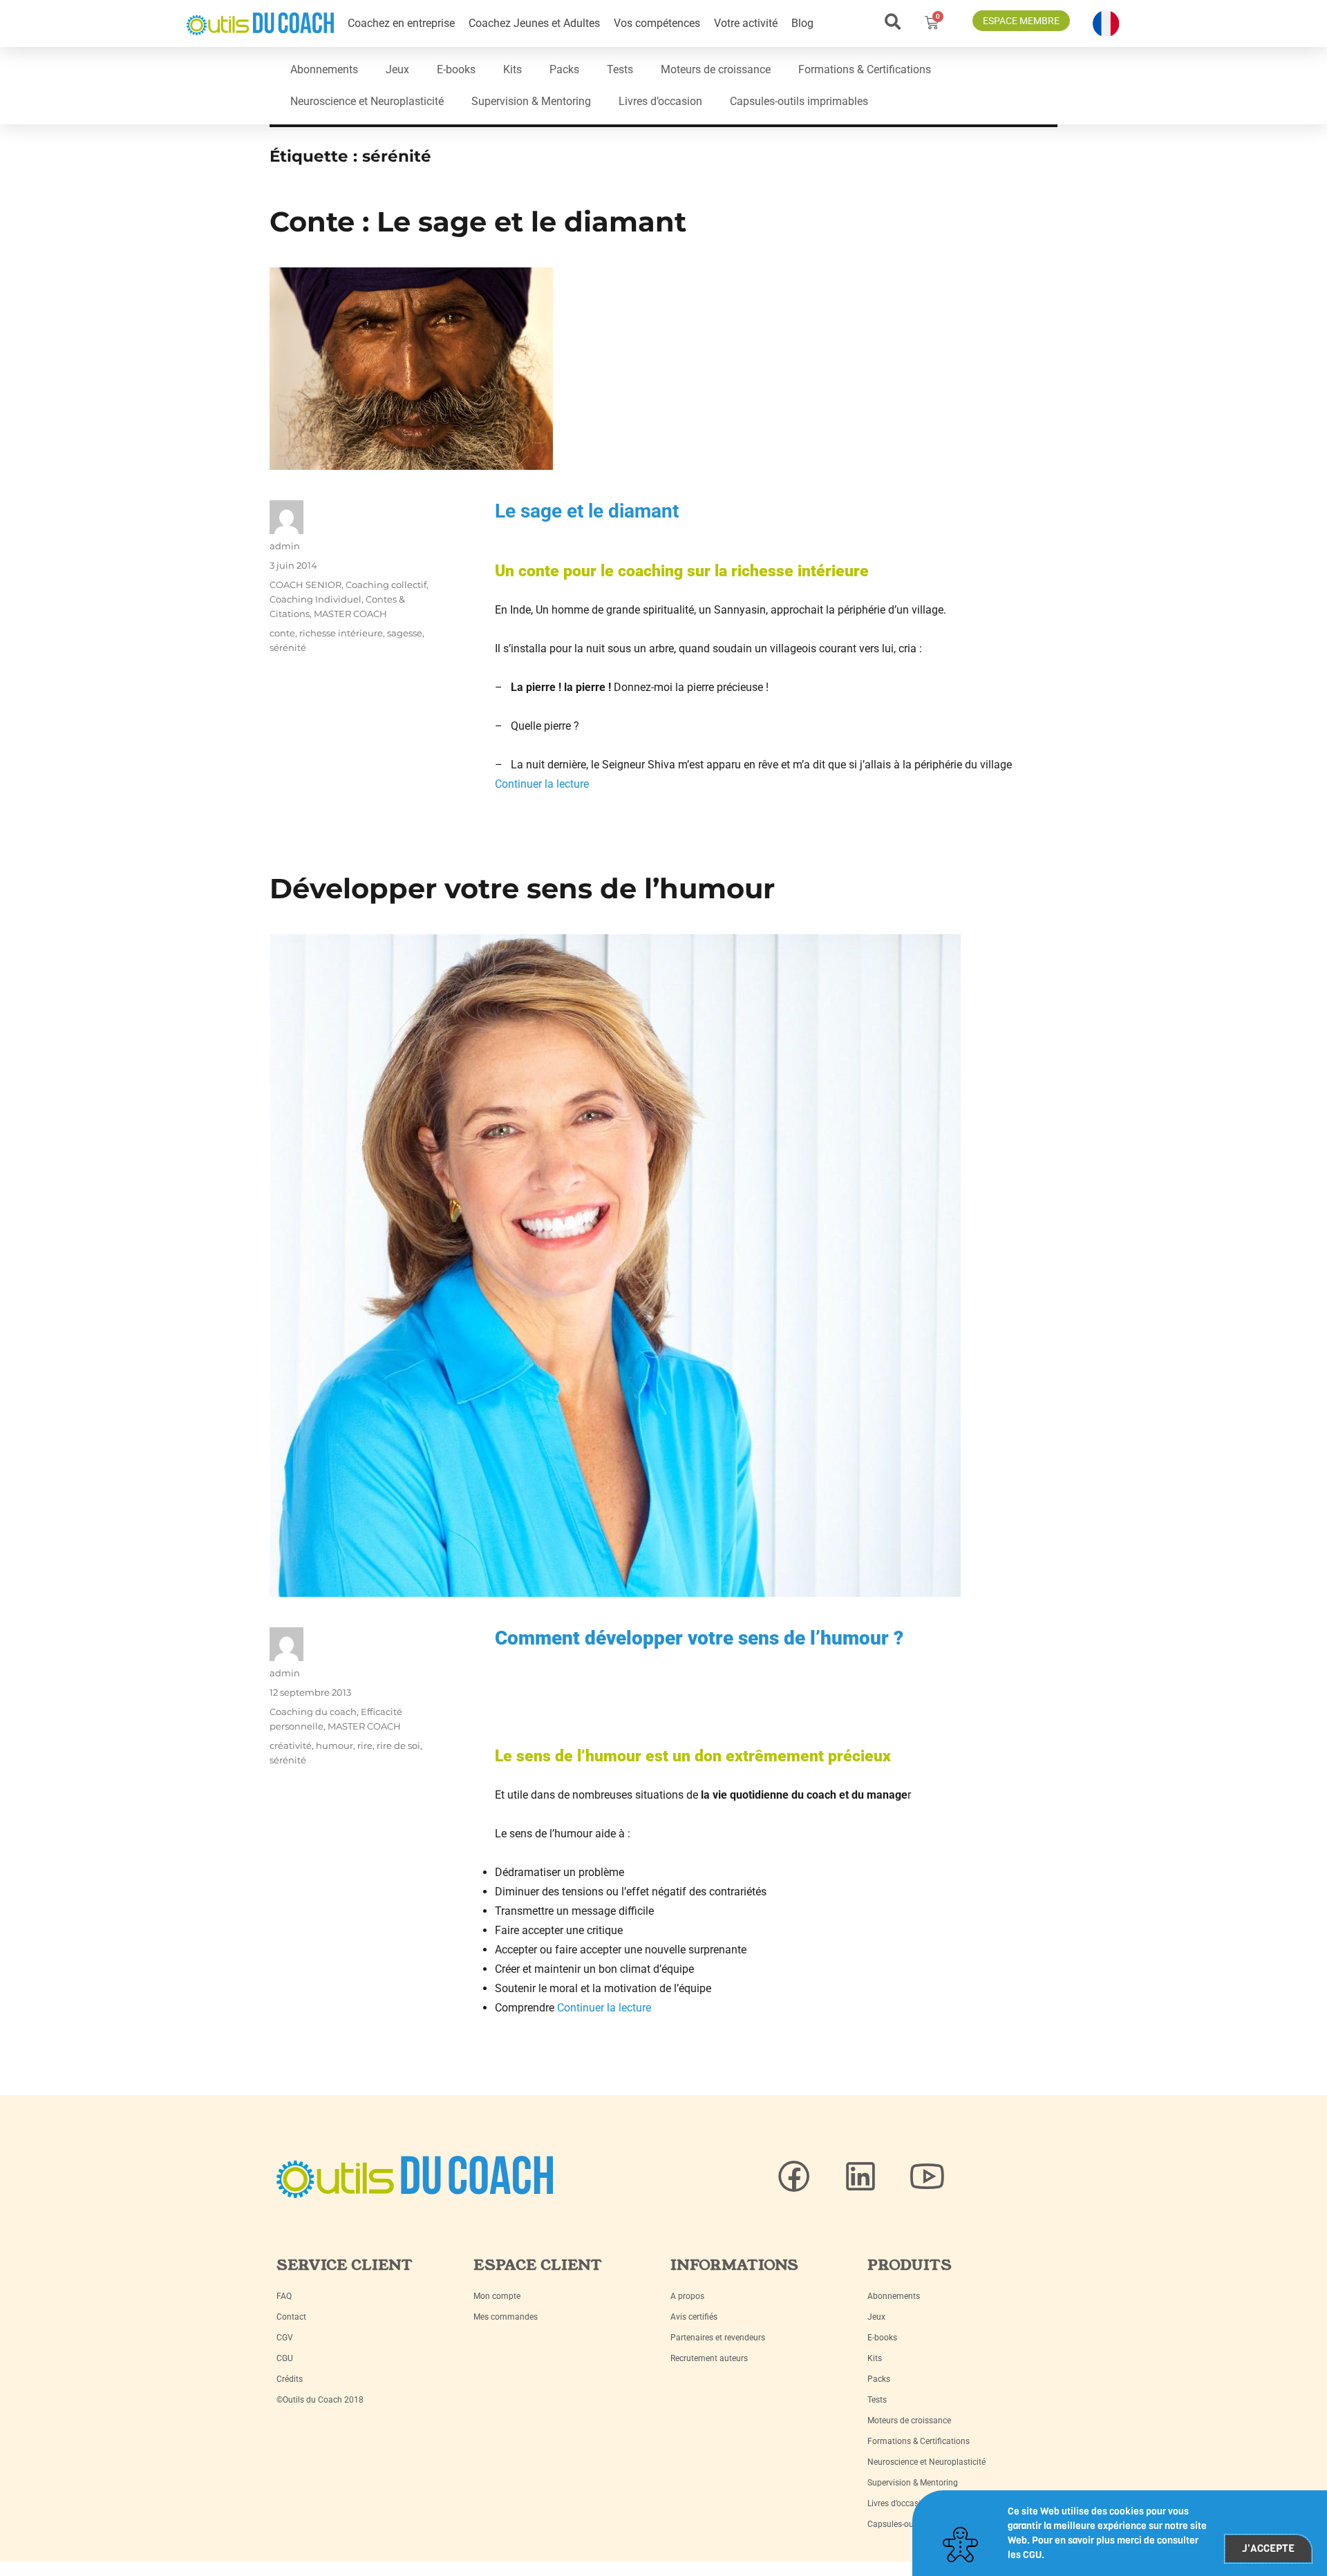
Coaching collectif (386, 585)
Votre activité (746, 23)
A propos (687, 2296)
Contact (291, 2317)
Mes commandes (506, 2317)
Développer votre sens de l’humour (522, 888)
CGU (285, 2358)
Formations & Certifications (865, 69)
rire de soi (398, 1745)
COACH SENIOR (305, 585)
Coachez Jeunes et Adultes (534, 23)
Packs (564, 69)
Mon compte (497, 2296)
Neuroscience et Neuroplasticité (367, 101)
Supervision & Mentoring (531, 101)
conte (282, 633)
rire (365, 1745)
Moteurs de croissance (716, 69)
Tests (620, 69)
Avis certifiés (694, 2317)
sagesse (405, 633)
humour (335, 1745)
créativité (291, 1745)
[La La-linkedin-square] (860, 2177)
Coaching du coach (313, 1712)
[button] (893, 22)
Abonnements (324, 69)
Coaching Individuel (316, 599)
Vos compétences (657, 23)
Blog (802, 23)
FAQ (284, 2296)
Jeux (397, 69)
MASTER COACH (350, 614)
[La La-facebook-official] (794, 2177)
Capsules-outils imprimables (799, 101)
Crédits (290, 2379)
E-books (456, 69)
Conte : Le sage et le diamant (478, 221)
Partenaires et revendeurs (718, 2338)
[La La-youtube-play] (927, 2177)
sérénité (288, 647)
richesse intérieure (341, 633)
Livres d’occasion (660, 101)
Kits (512, 69)
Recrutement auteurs (709, 2358)
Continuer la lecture (542, 784)
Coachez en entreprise (401, 23)
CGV (285, 2338)
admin (285, 546)
